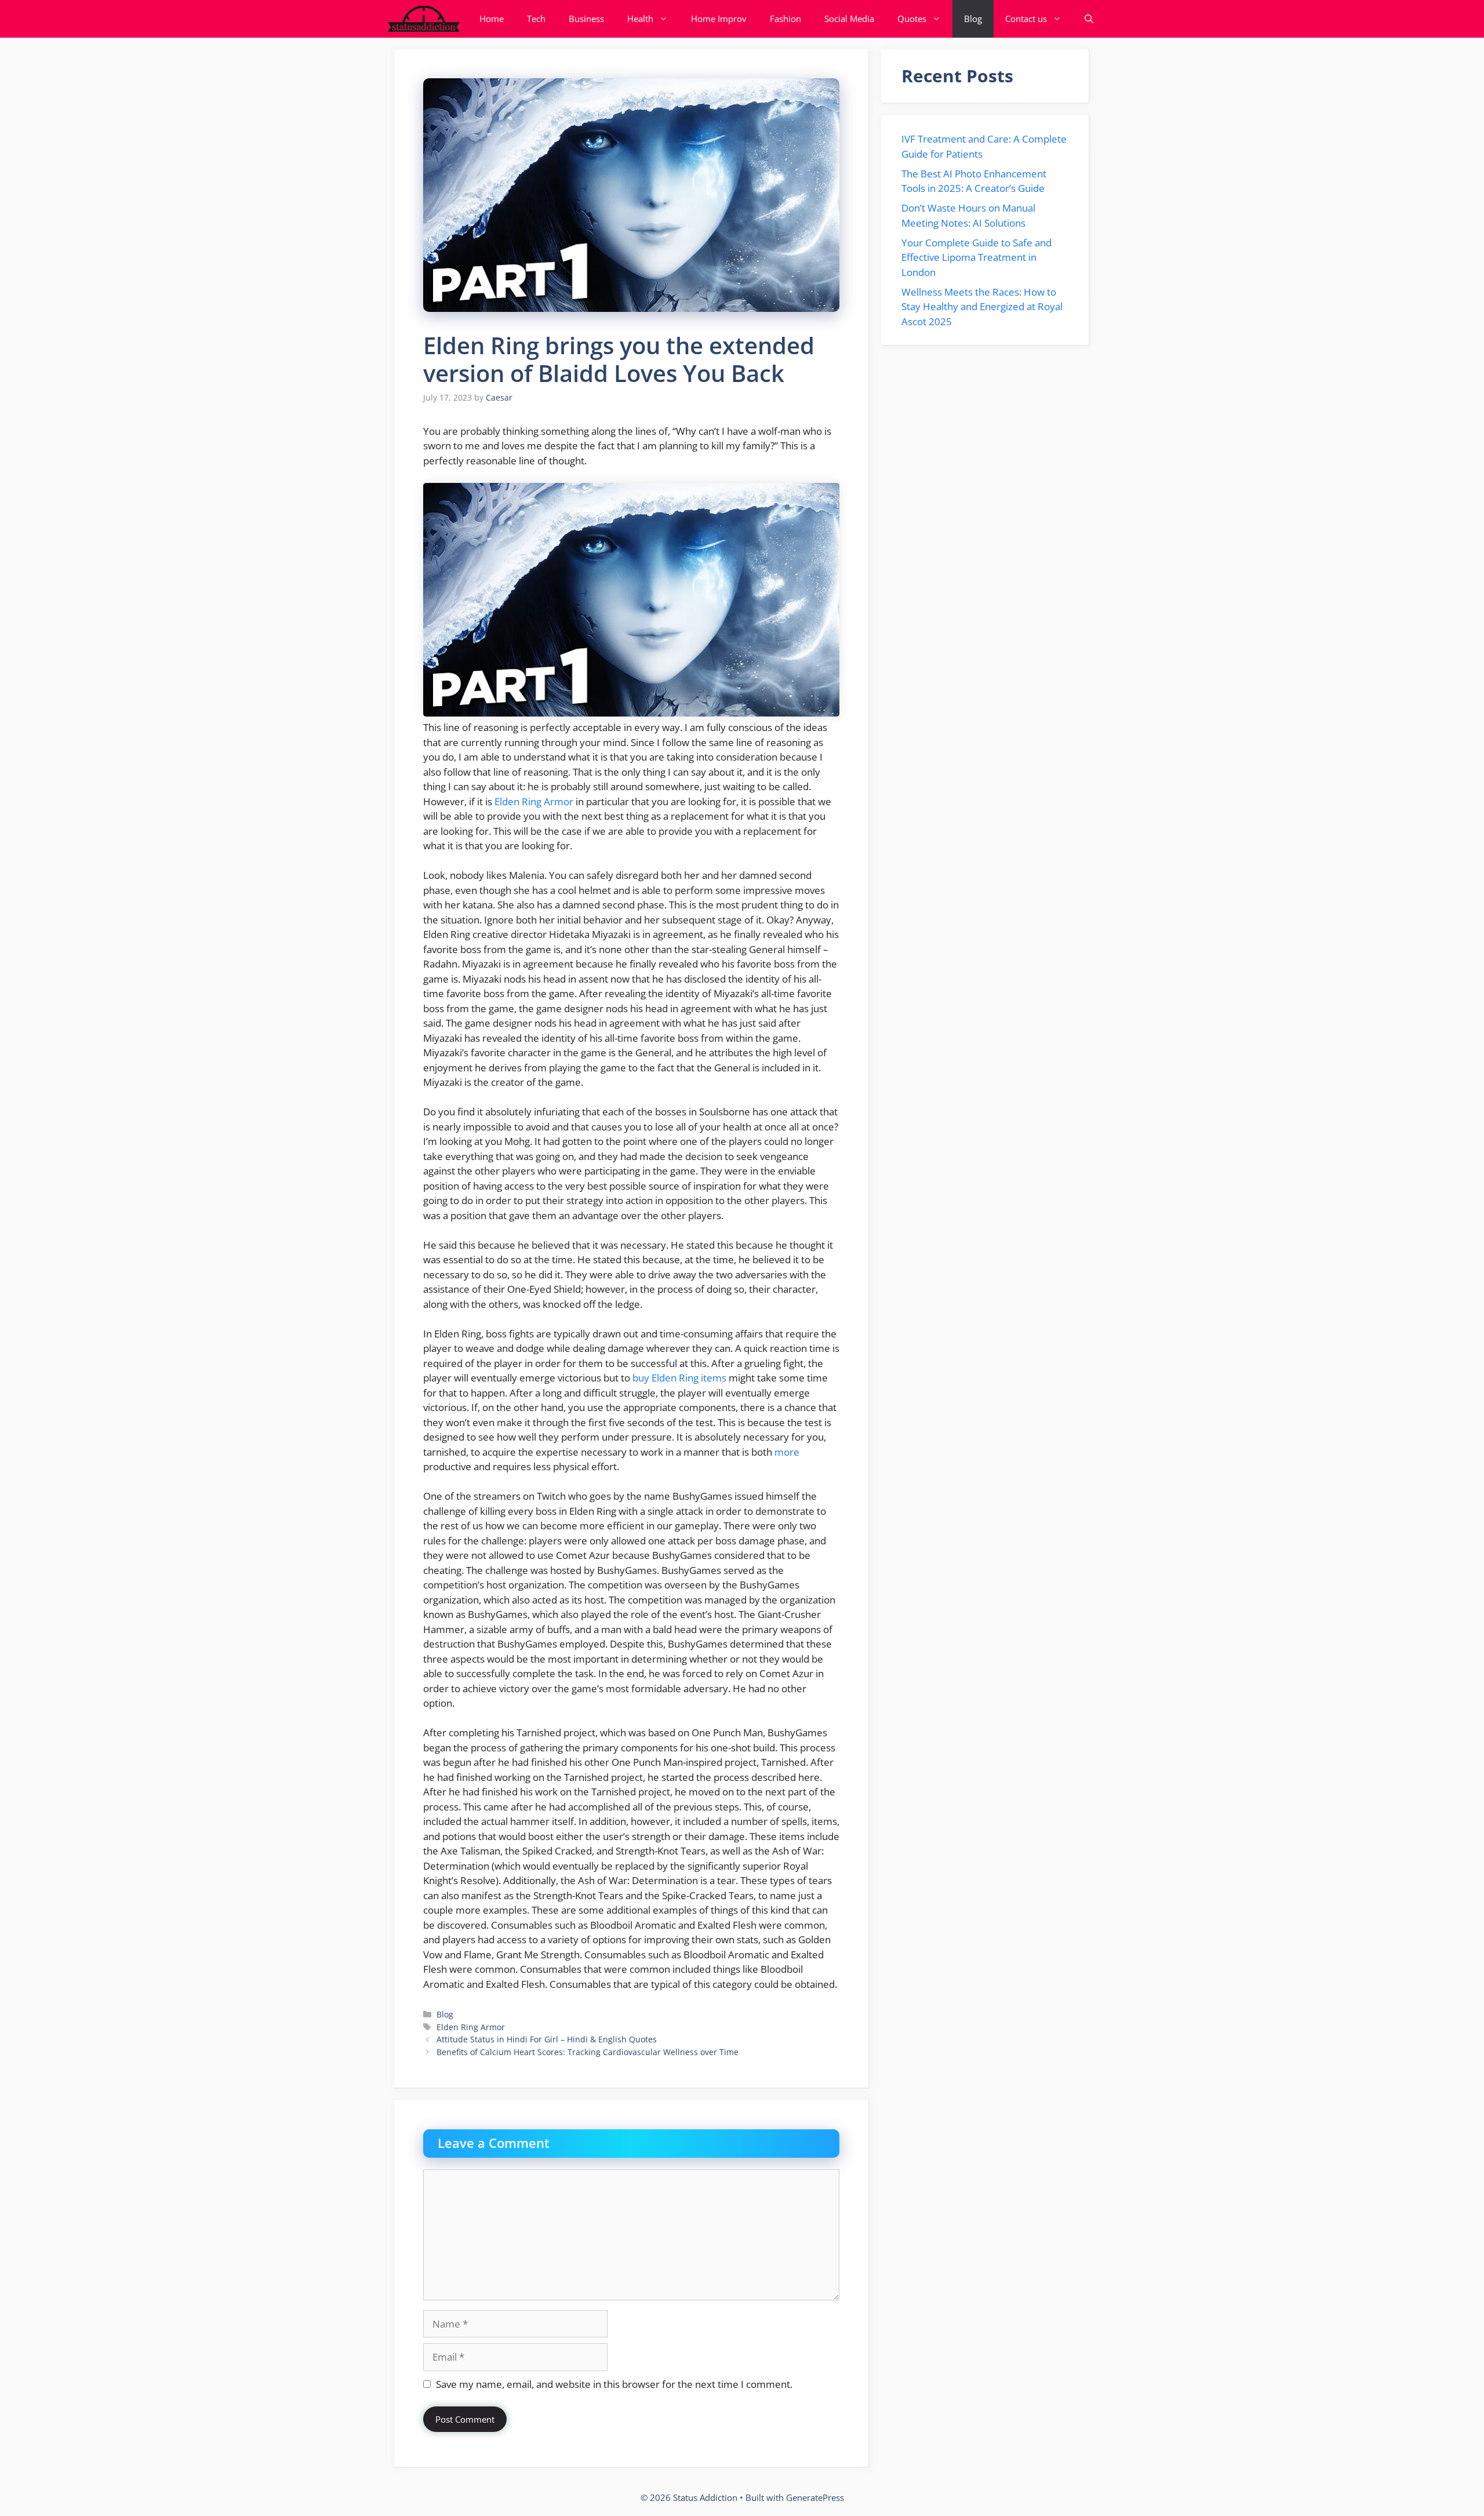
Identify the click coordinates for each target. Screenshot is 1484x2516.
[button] (1089, 19)
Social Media (849, 19)
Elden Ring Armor (534, 801)
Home (492, 19)
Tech (536, 19)
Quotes (912, 19)
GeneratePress (815, 2497)
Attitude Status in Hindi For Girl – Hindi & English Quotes (547, 2039)
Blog (973, 19)
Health (640, 19)
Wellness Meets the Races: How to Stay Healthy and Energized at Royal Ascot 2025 (982, 307)
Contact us (1026, 19)
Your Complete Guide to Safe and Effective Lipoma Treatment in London (976, 257)
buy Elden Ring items (679, 1378)
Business (586, 19)
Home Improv (719, 19)
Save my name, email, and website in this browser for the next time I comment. (614, 2384)
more (787, 1452)
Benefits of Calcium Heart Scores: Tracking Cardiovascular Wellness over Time (588, 2052)
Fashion (785, 19)
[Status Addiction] (423, 19)
